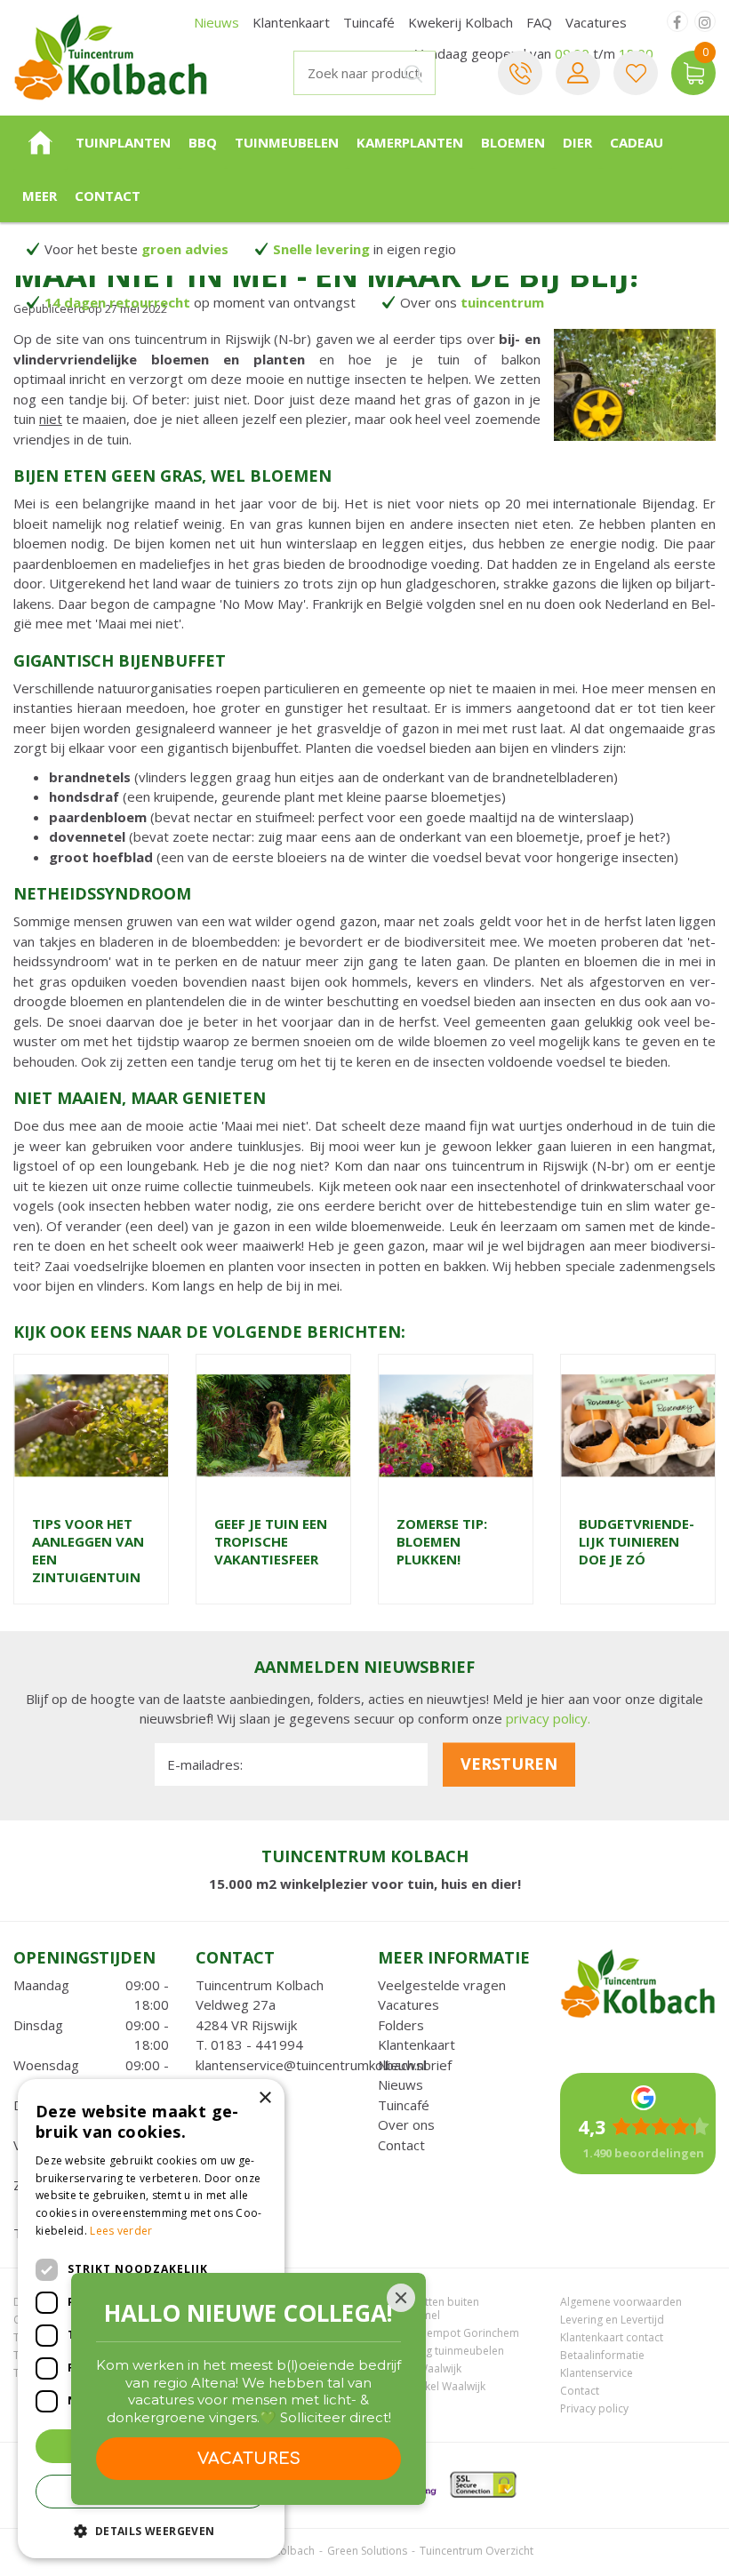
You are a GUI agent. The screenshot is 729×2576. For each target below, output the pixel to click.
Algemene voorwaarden (621, 2302)
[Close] (401, 2298)
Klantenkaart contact (612, 2337)
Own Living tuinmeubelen (441, 2351)
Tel (520, 73)
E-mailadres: (205, 1764)
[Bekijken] (693, 73)
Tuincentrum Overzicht (477, 2551)
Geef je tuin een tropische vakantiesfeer (271, 1541)
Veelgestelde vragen (442, 1985)
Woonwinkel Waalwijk (432, 2386)
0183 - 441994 (257, 2044)
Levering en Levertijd (612, 2320)
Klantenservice (597, 2373)
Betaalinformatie (602, 2355)
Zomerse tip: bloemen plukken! (442, 1541)
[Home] (40, 142)
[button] (151, 2530)
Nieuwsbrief (415, 2065)
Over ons (406, 2124)
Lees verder (121, 2231)
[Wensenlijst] (636, 73)
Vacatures (409, 2004)
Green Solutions (367, 2551)
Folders (401, 2025)
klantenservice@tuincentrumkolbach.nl (311, 2065)
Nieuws (401, 2084)
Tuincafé (404, 2105)
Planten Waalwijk (420, 2368)
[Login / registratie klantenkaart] (578, 73)
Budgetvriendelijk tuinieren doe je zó (637, 1541)
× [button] (264, 2098)
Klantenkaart (417, 2044)
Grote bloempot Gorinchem (449, 2333)
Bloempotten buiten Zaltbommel (429, 2308)
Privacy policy (594, 2408)
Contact (401, 2145)
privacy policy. (548, 1718)
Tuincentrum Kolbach (260, 1985)
